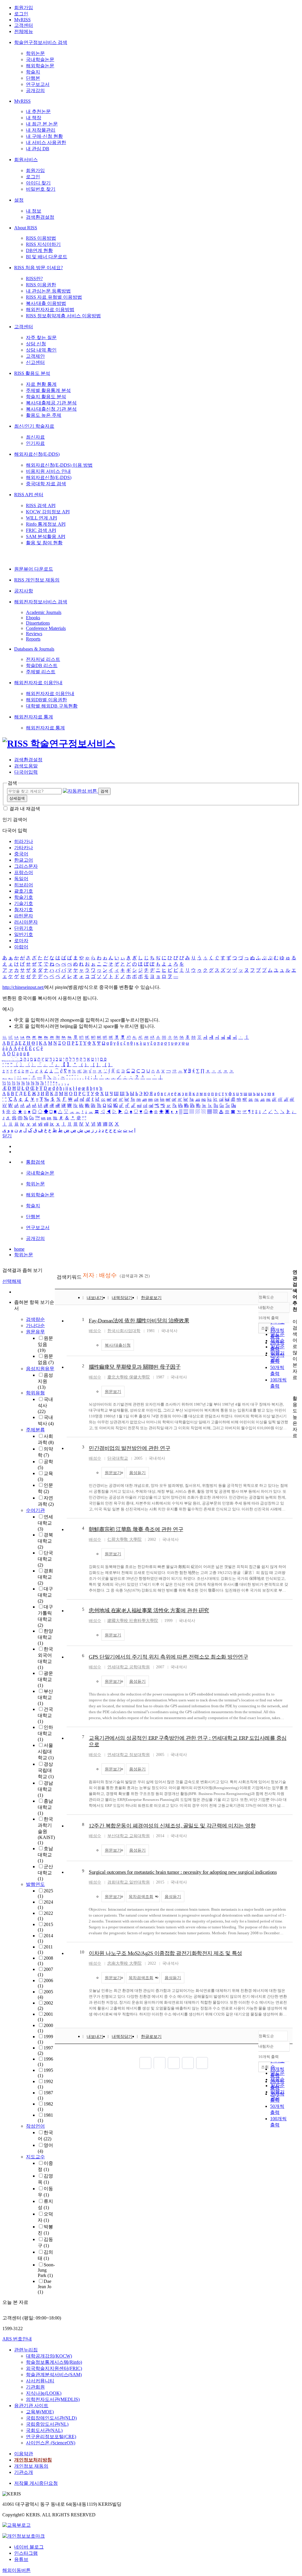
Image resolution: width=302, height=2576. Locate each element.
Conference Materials (46, 628)
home (19, 1249)
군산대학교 (45, 1873)
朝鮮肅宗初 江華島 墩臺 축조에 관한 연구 (136, 1529)
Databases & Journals (34, 649)
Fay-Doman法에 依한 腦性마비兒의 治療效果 (139, 1321)
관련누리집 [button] (26, 2350)
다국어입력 (26, 772)
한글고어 (24, 860)
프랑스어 (24, 872)
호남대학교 (45, 1855)
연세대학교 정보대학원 (129, 1755)
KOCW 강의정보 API (48, 512)
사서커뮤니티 (40, 2381)
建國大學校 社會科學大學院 (133, 1621)
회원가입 (24, 8)
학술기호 (24, 897)
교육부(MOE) (40, 2412)
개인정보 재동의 (31, 2466)
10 (82, 1952)
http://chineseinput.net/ (23, 987)
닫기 (7, 1136)
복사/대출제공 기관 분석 (51, 403)
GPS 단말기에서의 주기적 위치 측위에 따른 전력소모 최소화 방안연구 (168, 1657)
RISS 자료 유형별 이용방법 (54, 297)
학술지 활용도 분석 (46, 397)
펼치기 (40, 2299)
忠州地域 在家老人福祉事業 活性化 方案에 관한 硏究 (149, 1610)
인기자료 (35, 443)
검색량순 (35, 1319)
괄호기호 (24, 891)
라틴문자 (24, 916)
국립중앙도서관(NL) (47, 2424)
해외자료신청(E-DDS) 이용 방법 (59, 465)
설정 (19, 200)
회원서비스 (26, 160)
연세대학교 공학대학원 (129, 1667)
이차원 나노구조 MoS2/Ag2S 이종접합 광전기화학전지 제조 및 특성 (165, 1953)
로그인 (21, 14)
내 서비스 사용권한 (46, 142)
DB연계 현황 (39, 250)
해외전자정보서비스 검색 (41, 602)
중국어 (21, 854)
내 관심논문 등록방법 (48, 291)
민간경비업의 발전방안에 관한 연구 (129, 1448)
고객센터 (24, 25)
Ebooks (33, 618)
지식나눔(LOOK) (44, 2393)
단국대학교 (45, 1559)
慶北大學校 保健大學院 (129, 1377)
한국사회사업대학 (124, 1331)
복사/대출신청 (118, 1345)
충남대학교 (45, 1807)
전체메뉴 (24, 31)
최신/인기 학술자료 (34, 426)
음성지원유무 (40, 1369)
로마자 (21, 941)
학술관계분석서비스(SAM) (54, 2375)
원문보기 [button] (113, 1392)
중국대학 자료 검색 (46, 484)
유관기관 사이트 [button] (31, 2406)
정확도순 (266, 1297)
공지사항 (24, 591)
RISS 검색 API (41, 505)
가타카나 (24, 848)
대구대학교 (45, 1595)
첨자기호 (24, 910)
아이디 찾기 (38, 183)
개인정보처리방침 (33, 2460)
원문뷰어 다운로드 (34, 569)
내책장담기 (122, 1298)
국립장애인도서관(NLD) (51, 2418)
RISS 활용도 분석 (32, 373)
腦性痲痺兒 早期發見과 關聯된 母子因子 (135, 1367)
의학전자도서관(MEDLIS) (53, 2399)
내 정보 (34, 211)
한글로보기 (151, 1298)
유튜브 (21, 2559)
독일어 (21, 879)
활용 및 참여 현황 (44, 543)
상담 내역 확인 (41, 350)
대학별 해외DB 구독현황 (52, 706)
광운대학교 (45, 1679)
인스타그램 (26, 2553)
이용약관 (24, 2454)
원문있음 (45, 1344)
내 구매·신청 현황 (44, 136)
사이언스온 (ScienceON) (51, 2443)
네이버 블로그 (29, 2547)
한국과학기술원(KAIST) (46, 1831)
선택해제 (12, 1281)
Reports (33, 639)
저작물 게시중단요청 (36, 2483)
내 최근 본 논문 (42, 124)
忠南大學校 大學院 (124, 1963)
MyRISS (22, 20)
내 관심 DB (38, 149)
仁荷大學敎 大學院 (124, 1539)
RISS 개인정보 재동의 (37, 580)
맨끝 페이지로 (202, 2063)
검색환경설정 (40, 217)
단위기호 (24, 928)
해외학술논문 (40, 66)
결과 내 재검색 (25, 809)
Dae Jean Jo (45, 2287)
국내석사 (45, 1405)
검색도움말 (26, 766)
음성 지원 (45, 1381)
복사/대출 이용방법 (46, 303)
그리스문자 (26, 866)
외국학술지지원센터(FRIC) (54, 2368)
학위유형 (35, 1393)
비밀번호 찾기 (41, 189)
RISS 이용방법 (41, 238)
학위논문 (35, 53)
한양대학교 (45, 1637)
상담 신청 (36, 344)
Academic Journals (44, 612)
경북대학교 (45, 1541)
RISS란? (34, 278)
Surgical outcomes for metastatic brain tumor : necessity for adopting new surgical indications (183, 1872)
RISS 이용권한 (41, 285)
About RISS (26, 228)
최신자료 (35, 437)
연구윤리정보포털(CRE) (51, 2437)
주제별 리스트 (41, 672)
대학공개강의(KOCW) (49, 2356)
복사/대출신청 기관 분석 (51, 409)
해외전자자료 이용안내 (38, 683)
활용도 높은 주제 (44, 415)
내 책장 (34, 118)
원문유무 (35, 1332)
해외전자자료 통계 (34, 717)
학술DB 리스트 (42, 665)
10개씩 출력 (269, 2057)
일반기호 (24, 934)
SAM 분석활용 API (46, 536)
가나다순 (35, 1325)
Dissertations (38, 623)
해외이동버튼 (17, 2570)
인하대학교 (45, 1733)
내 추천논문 (38, 111)
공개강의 (35, 90)
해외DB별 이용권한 (46, 700)
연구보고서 (38, 84)
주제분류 (35, 1430)
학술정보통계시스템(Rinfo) (54, 2362)
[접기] (294, 1388)
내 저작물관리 (41, 130)
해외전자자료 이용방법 (50, 309)
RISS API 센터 (29, 495)
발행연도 (35, 1884)
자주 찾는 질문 (41, 338)
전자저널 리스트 (43, 659)
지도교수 (35, 2157)
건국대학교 (45, 1715)
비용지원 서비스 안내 (48, 471)
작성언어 (35, 2126)
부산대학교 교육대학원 (129, 1836)
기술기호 (24, 903)
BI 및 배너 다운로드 (47, 257)
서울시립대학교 (46, 1751)
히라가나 (24, 841)
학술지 (33, 72)
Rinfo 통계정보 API (46, 524)
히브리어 (24, 885)
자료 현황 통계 (41, 384)
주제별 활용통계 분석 (48, 390)
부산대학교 (45, 1697)
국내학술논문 (40, 59)
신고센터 (35, 362)
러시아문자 (26, 922)
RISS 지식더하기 (43, 244)
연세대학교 (45, 1523)
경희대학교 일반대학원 (129, 1882)
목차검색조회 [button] (141, 1897)
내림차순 (266, 1307)
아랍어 (21, 947)
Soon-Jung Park (46, 2270)
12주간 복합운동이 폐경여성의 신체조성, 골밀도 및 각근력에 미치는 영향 (172, 1826)
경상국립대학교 (46, 1770)
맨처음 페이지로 (145, 2063)
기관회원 (35, 2387)
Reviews (34, 634)
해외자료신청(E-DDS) (37, 454)
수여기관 (35, 1510)
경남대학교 (45, 1789)
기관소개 (24, 2472)
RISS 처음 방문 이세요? (38, 268)
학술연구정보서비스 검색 (41, 42)
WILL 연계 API (41, 518)
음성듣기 (137, 1473)
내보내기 (95, 1298)
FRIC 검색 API (41, 530)
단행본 (33, 78)
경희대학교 (45, 1577)
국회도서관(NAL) (44, 2430)
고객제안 (35, 356)
